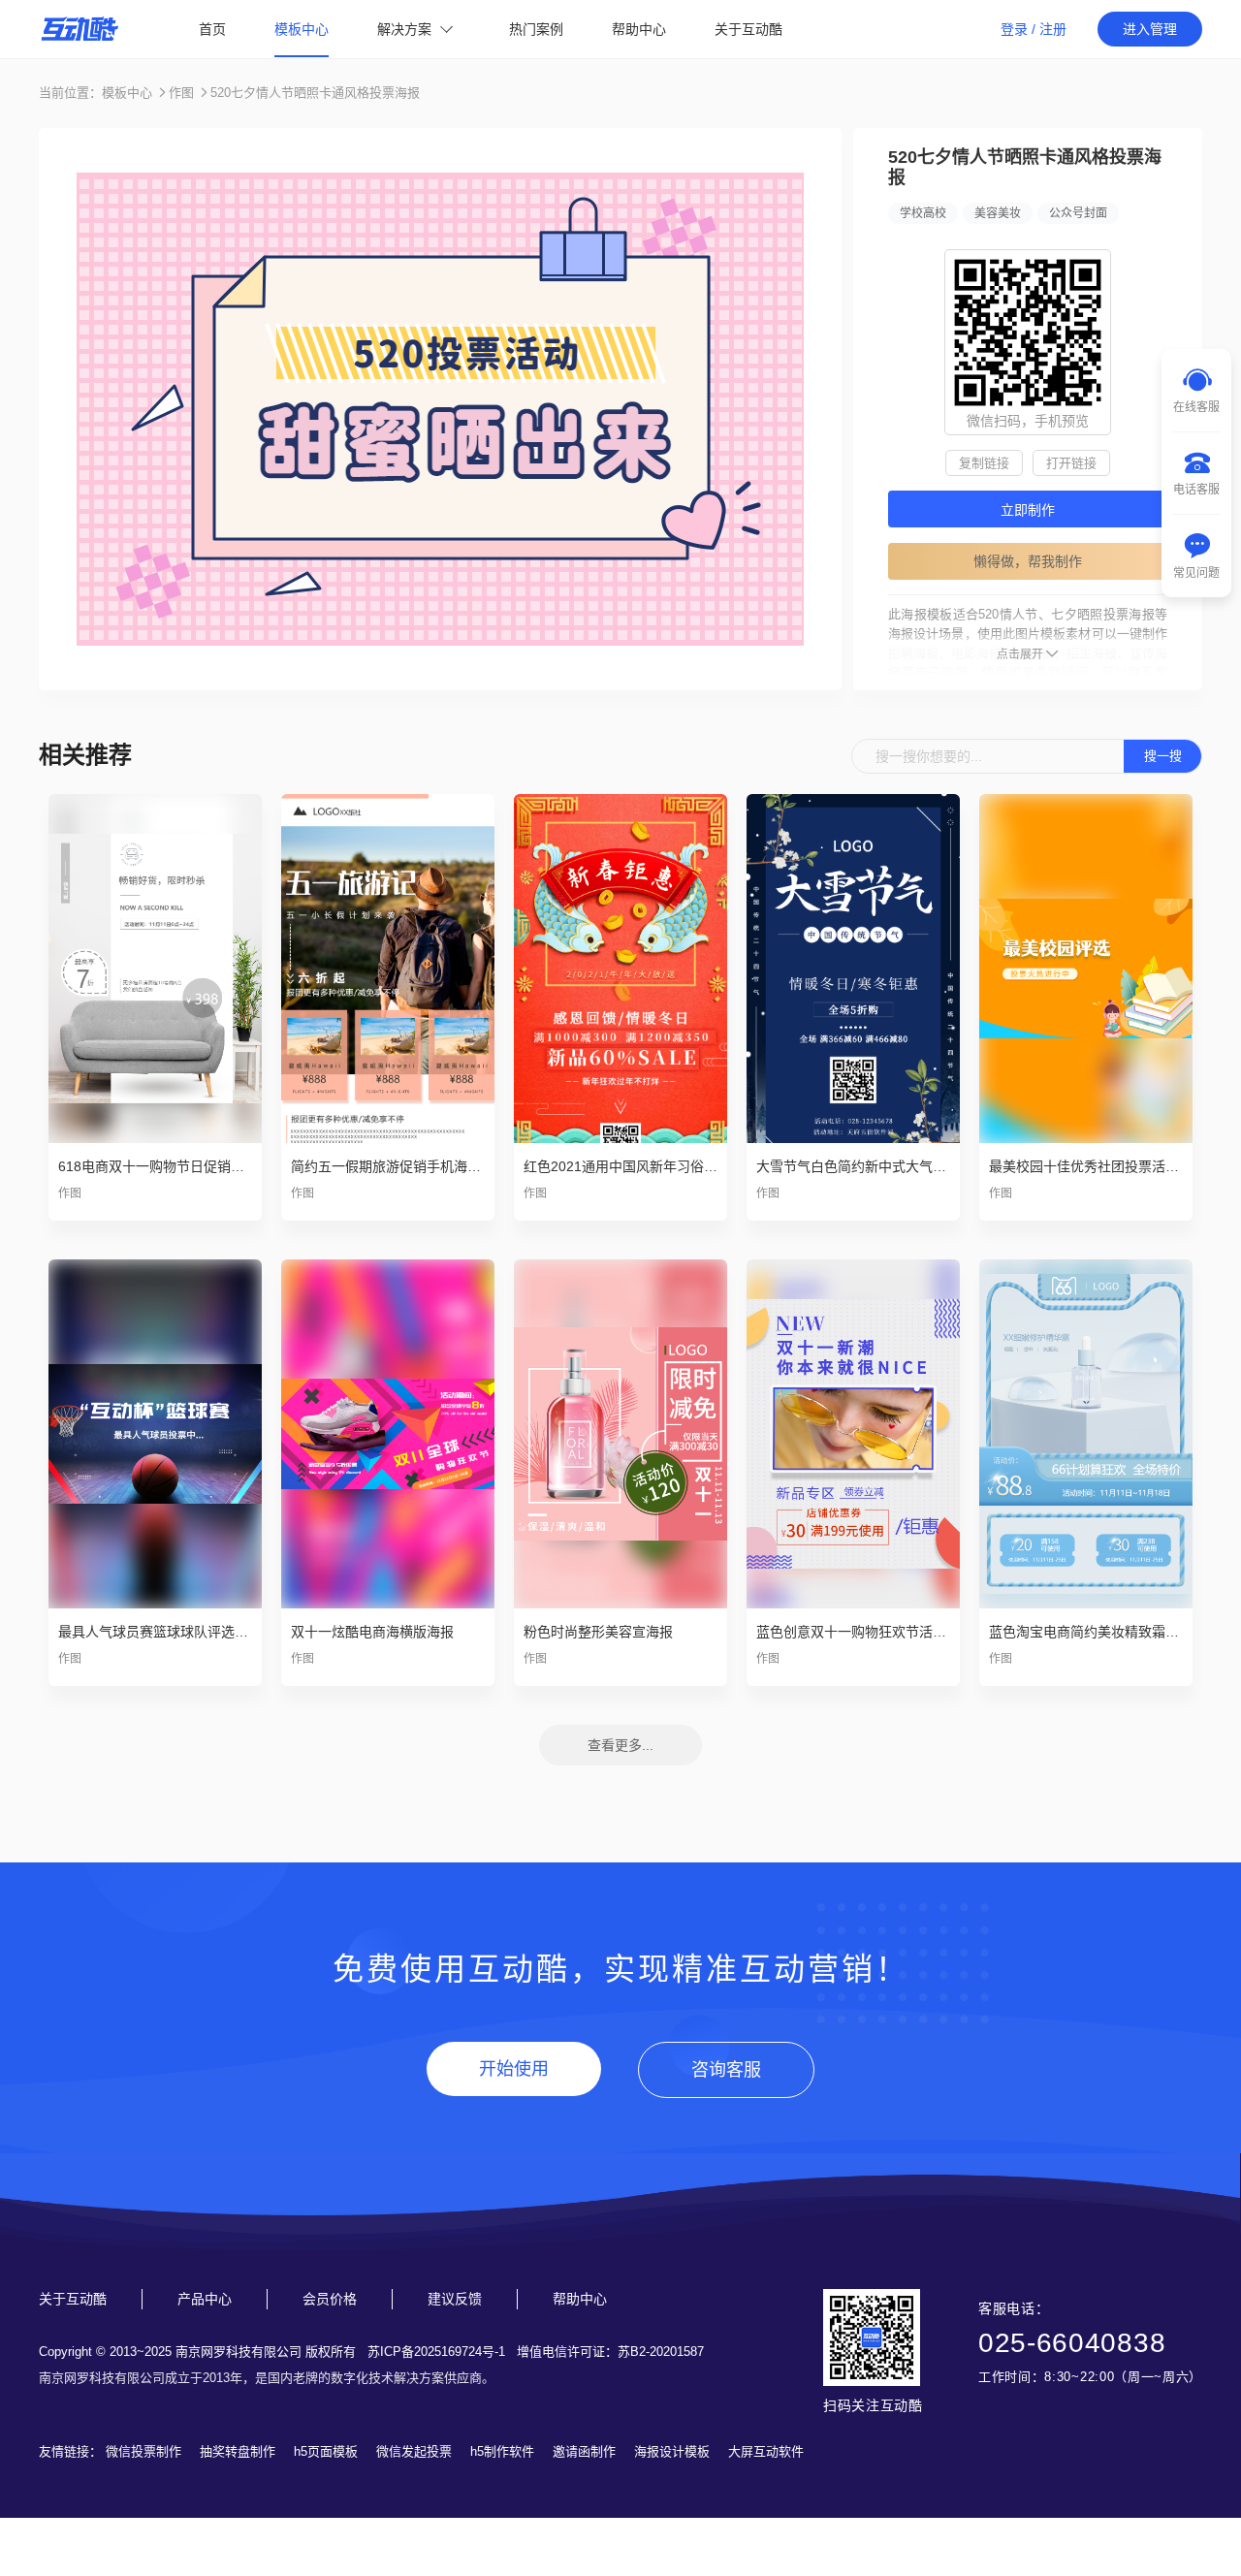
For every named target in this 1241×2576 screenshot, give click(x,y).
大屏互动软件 (766, 2451)
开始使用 (514, 2069)
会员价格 (330, 2299)
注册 (1053, 29)
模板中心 (302, 29)
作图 (181, 93)
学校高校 (923, 213)
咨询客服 (726, 2070)
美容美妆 (998, 213)
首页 (212, 29)
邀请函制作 (584, 2451)
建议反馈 (455, 2299)
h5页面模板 (326, 2451)
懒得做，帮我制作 (1028, 561)
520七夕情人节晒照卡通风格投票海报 (315, 93)
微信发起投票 (414, 2451)
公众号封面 (1078, 213)
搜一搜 (1163, 756)
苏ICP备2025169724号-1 (436, 2352)
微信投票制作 (143, 2451)
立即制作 (1028, 510)
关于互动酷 (748, 29)
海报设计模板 (672, 2451)
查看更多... (620, 1745)
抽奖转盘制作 (238, 2451)
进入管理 (1150, 29)
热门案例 (536, 29)
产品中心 (205, 2299)
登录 (1014, 29)
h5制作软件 (502, 2451)
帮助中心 (639, 29)
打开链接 (1071, 463)
